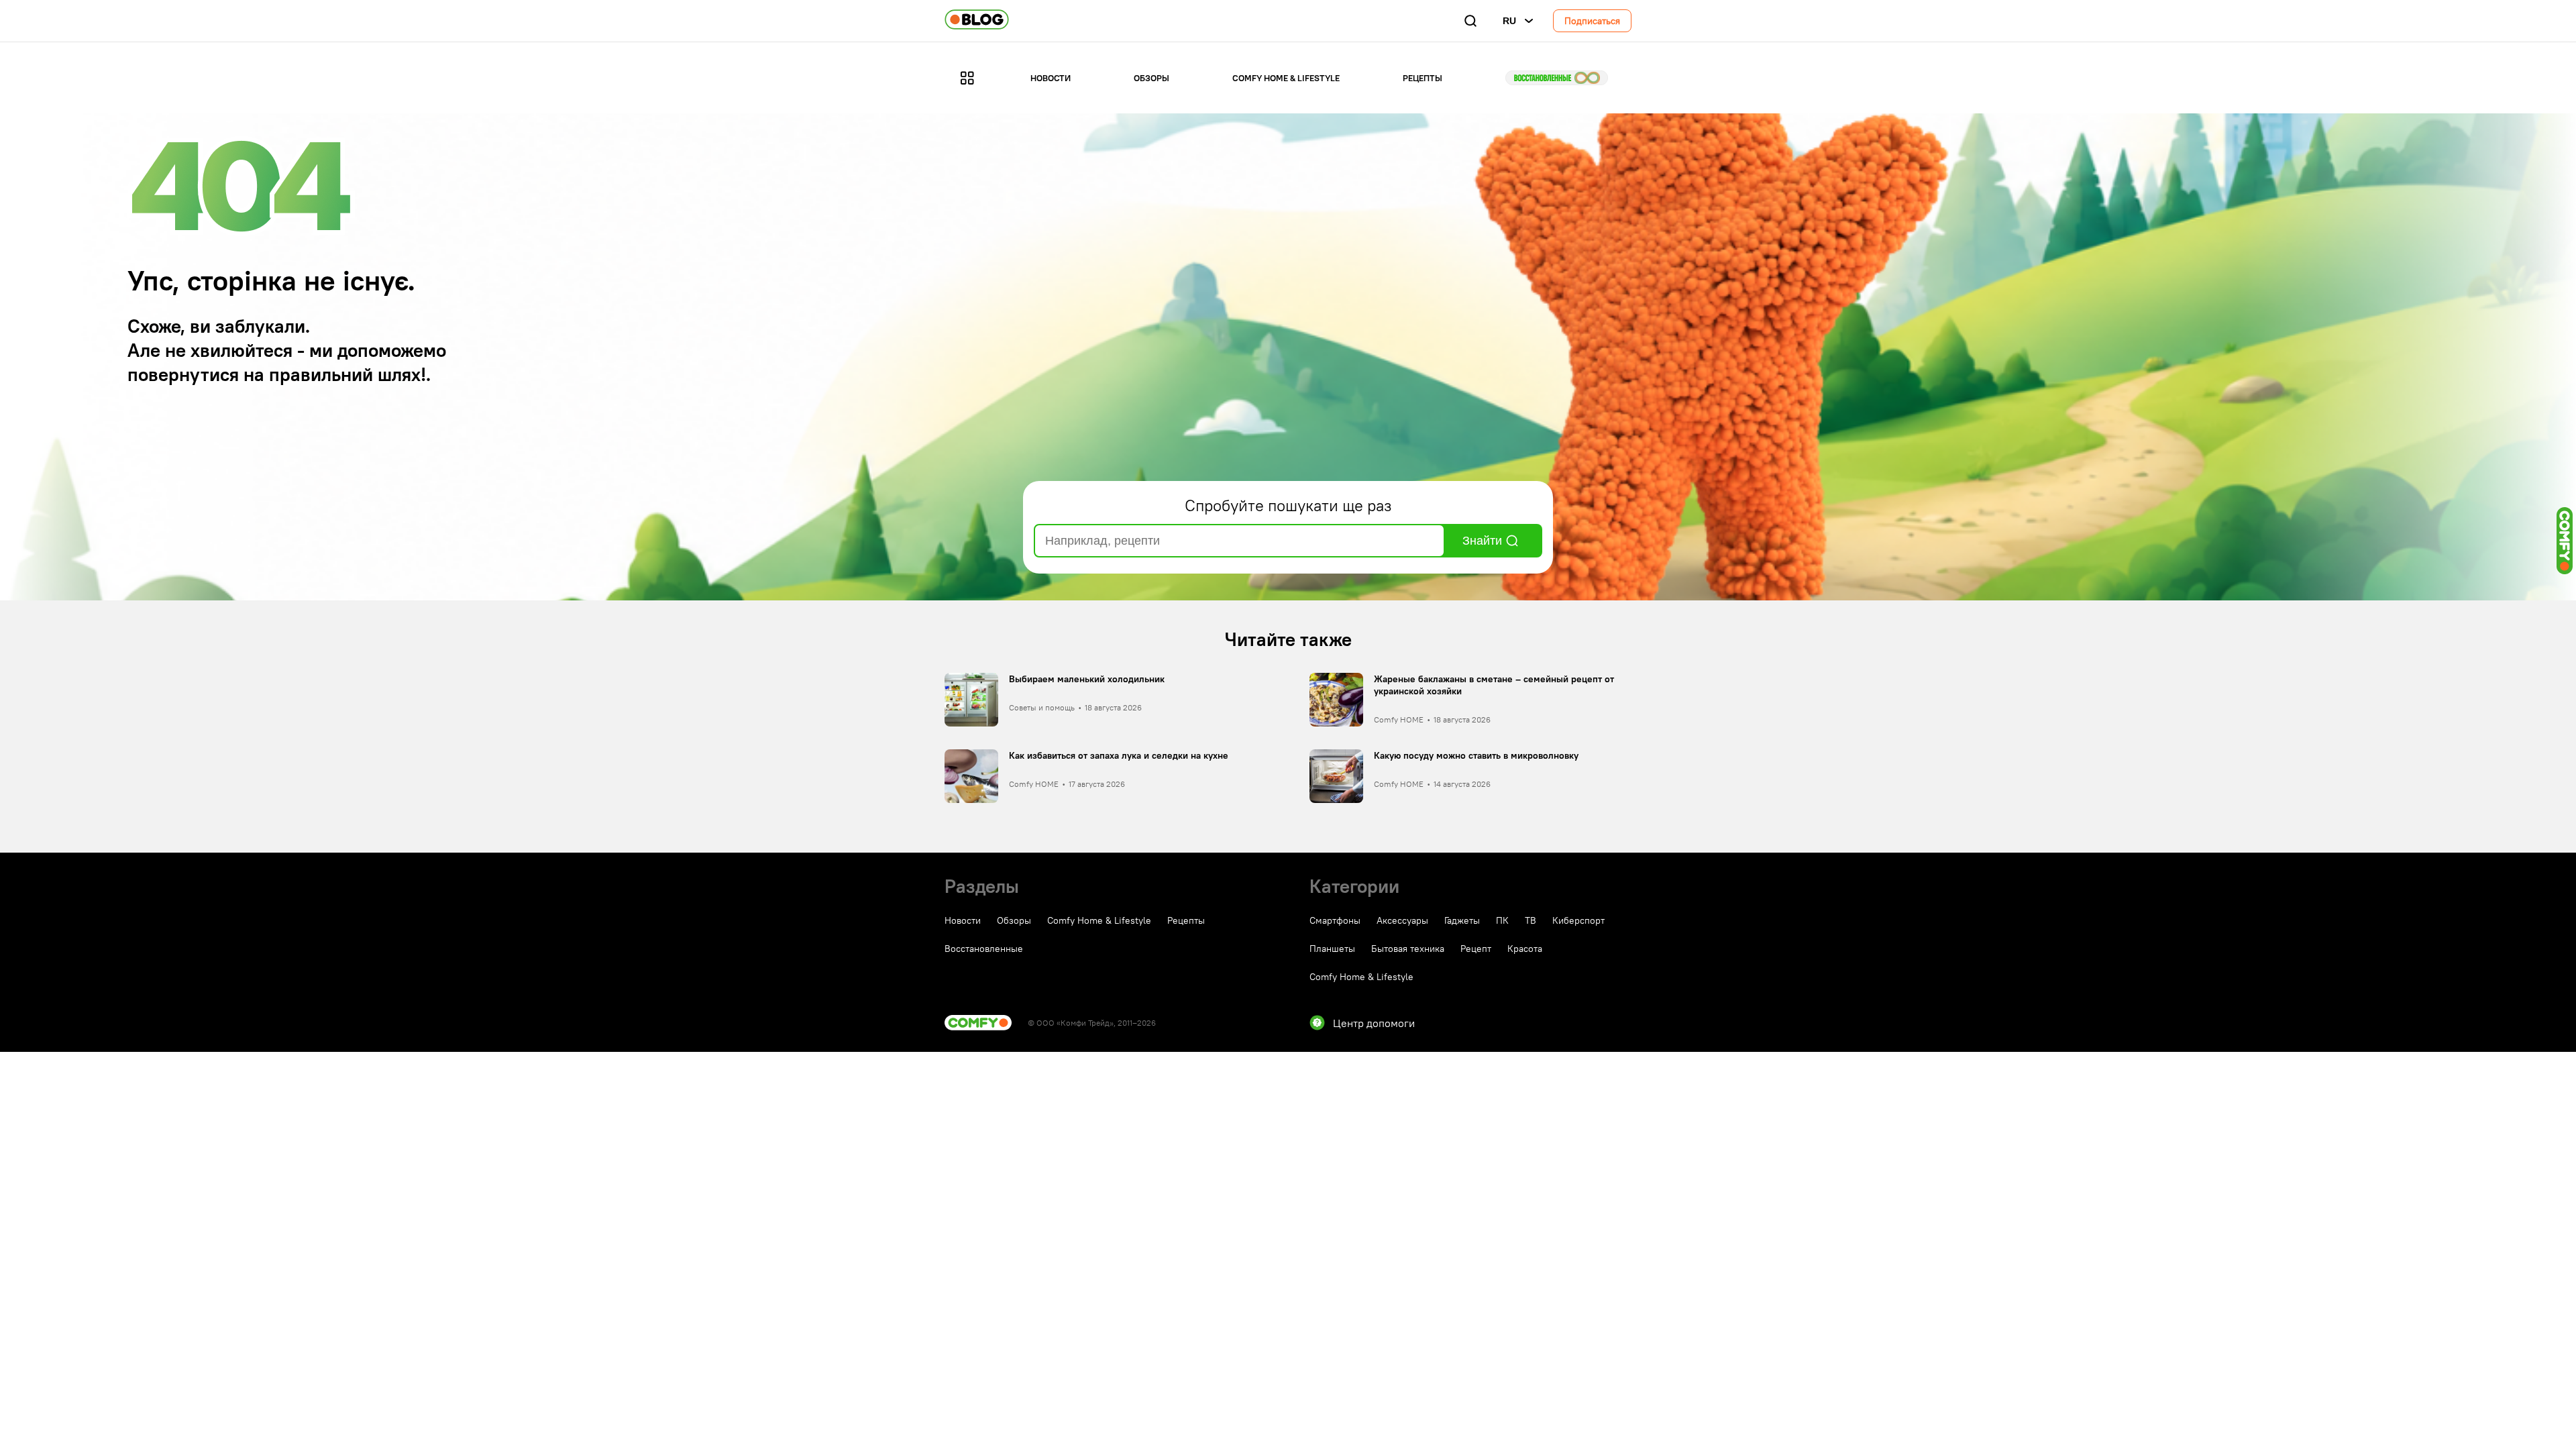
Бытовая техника (1408, 949)
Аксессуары (1402, 920)
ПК (1502, 920)
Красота (1525, 949)
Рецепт (1476, 949)
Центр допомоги (1374, 1023)
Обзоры (1151, 78)
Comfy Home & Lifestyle (1286, 78)
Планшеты (1332, 949)
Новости (1051, 78)
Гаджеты (1462, 920)
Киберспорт (1578, 920)
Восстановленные (1557, 78)
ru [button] (1509, 21)
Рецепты (1423, 78)
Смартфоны (1335, 920)
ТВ (1531, 920)
